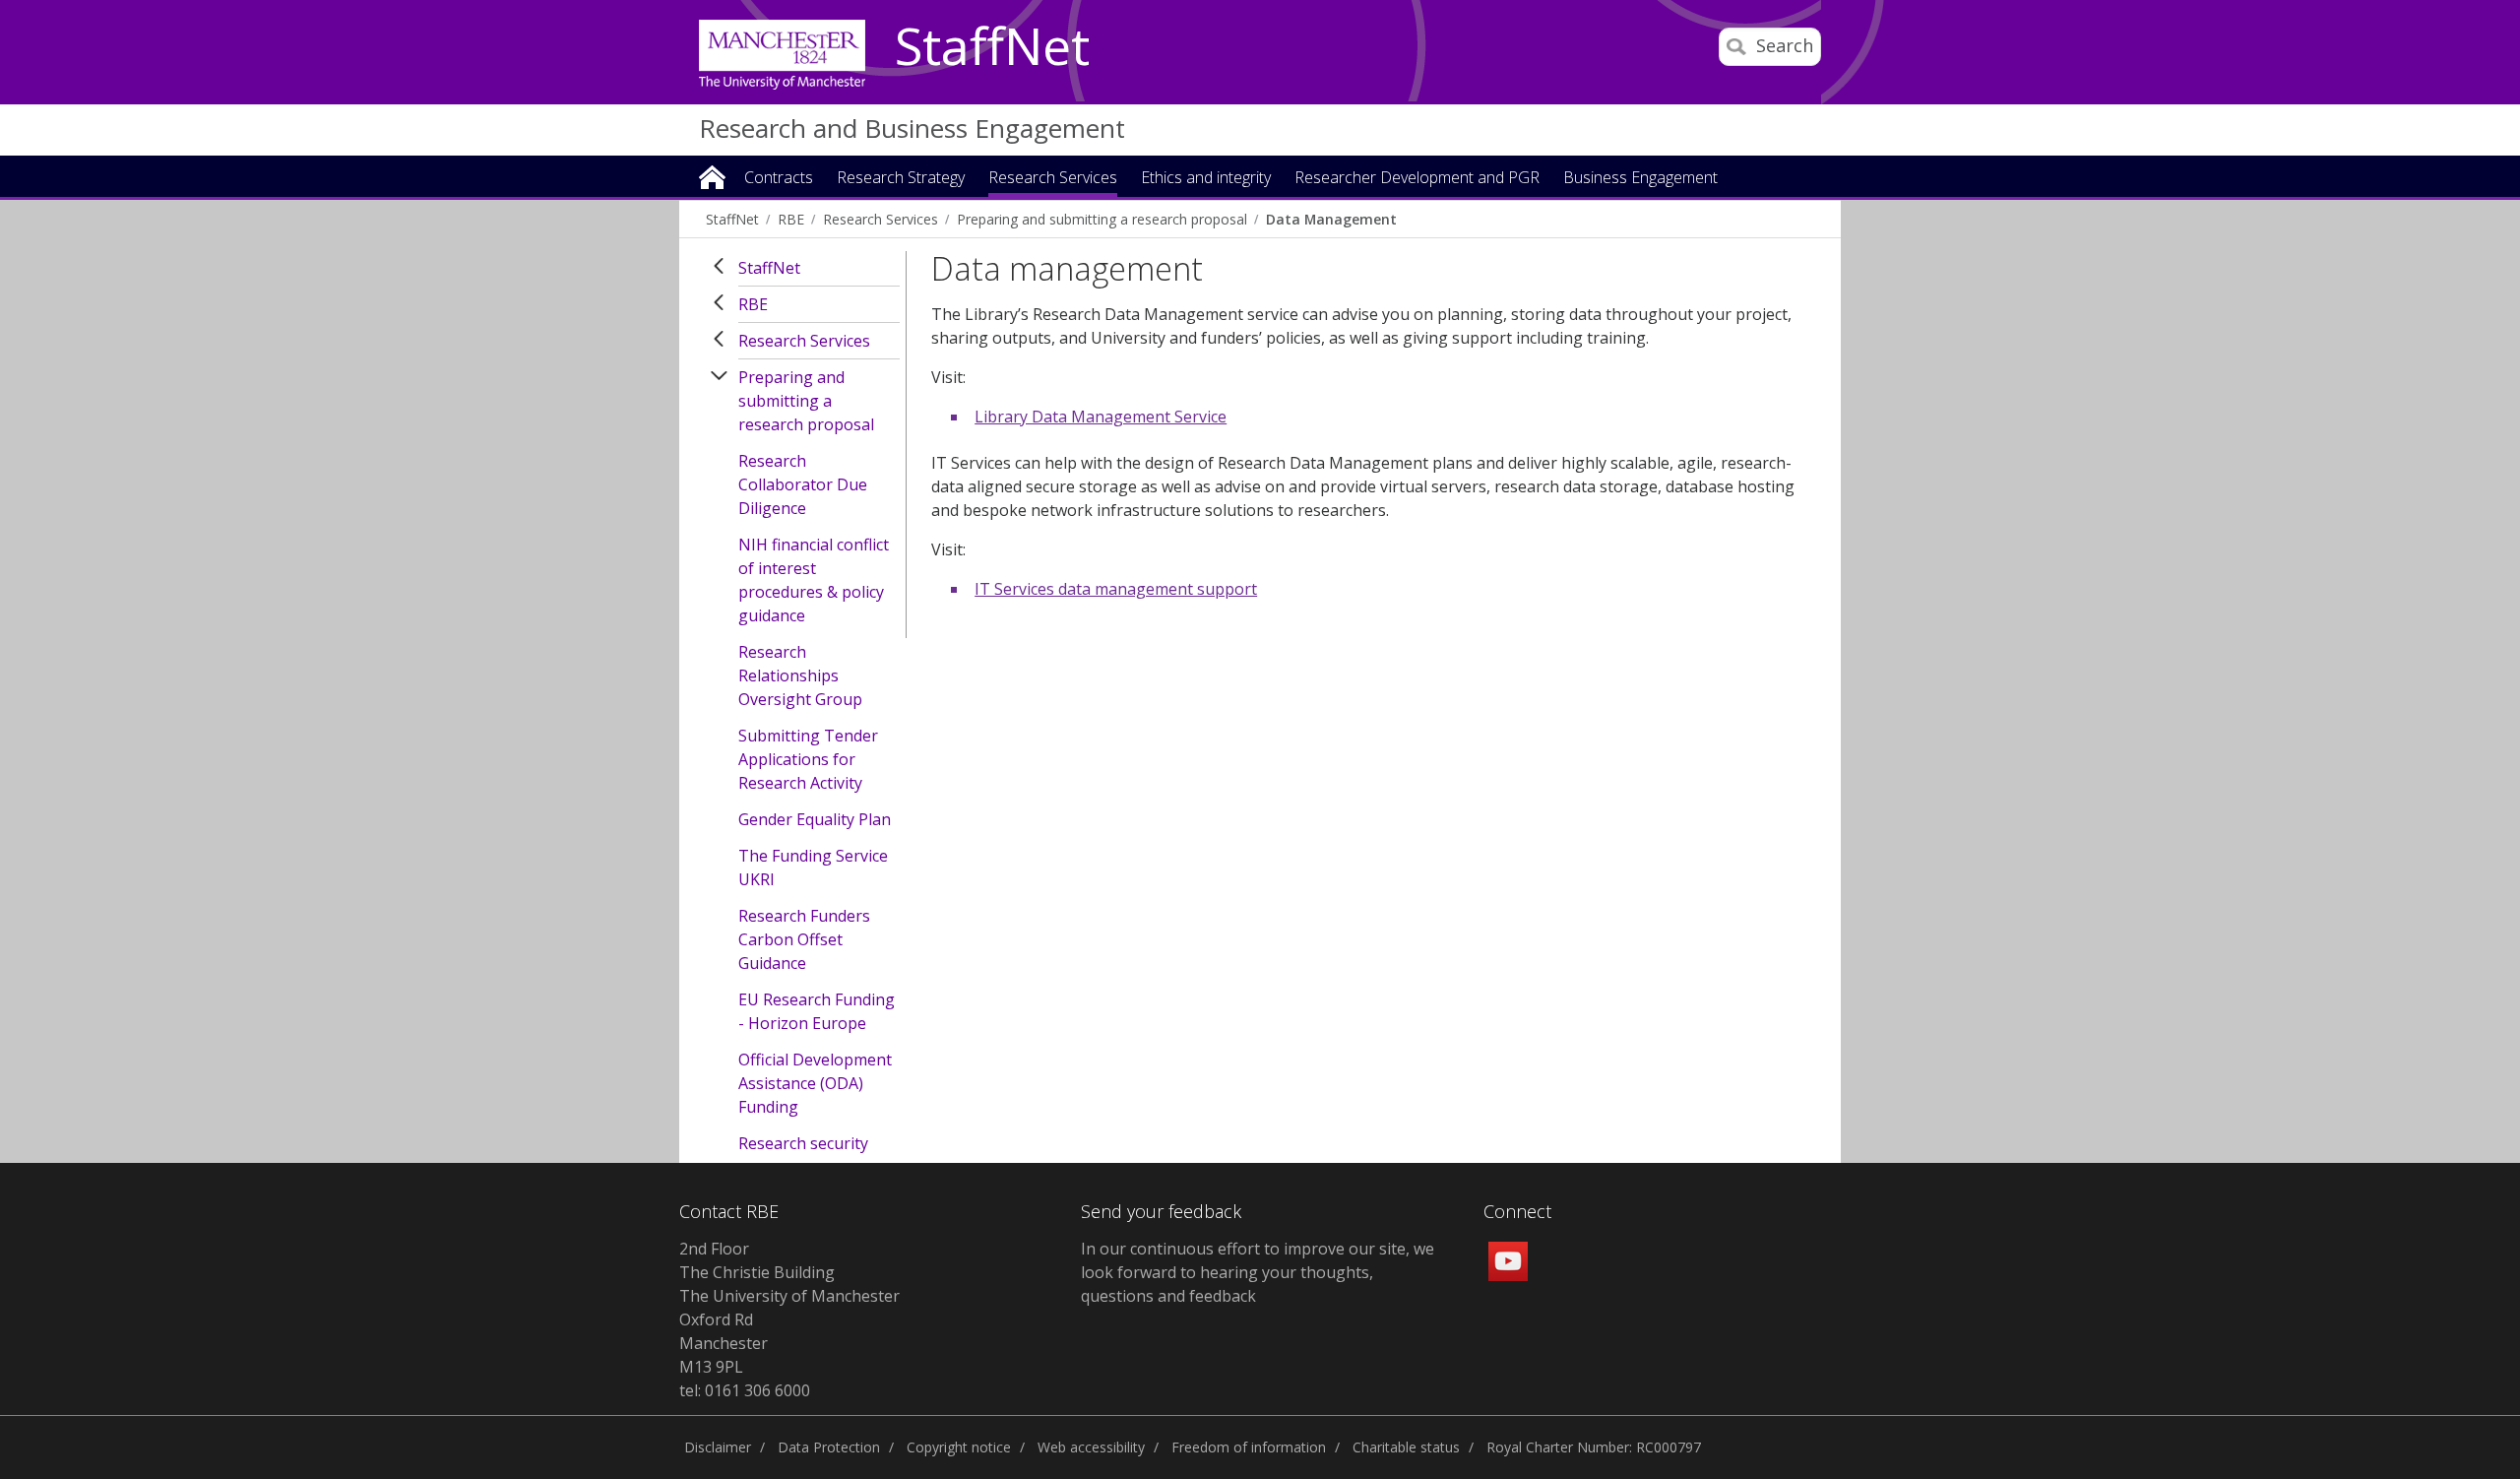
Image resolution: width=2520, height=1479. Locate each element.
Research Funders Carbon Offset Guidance (804, 939)
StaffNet (992, 47)
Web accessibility (1091, 1447)
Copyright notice (959, 1447)
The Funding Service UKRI (813, 868)
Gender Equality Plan (815, 819)
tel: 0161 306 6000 (745, 1390)
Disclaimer (718, 1447)
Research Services (881, 219)
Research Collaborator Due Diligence (803, 484)
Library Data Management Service (1101, 417)
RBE (791, 219)
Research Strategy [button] (901, 179)
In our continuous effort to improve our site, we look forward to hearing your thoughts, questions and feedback (1258, 1272)
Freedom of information (1249, 1447)
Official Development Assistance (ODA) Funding (815, 1083)
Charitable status (1406, 1447)
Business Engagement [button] (1640, 179)
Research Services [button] (1053, 179)
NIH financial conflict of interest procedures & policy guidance (814, 580)
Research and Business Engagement (912, 128)
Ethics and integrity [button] (1206, 179)
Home (712, 176)
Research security (803, 1143)
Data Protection (829, 1447)
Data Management (1331, 219)
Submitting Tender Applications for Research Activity (808, 759)
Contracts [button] (779, 179)
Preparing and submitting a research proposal (1102, 219)
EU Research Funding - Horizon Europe (817, 1011)
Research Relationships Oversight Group (800, 675)
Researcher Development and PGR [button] (1417, 179)
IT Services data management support (1116, 589)
